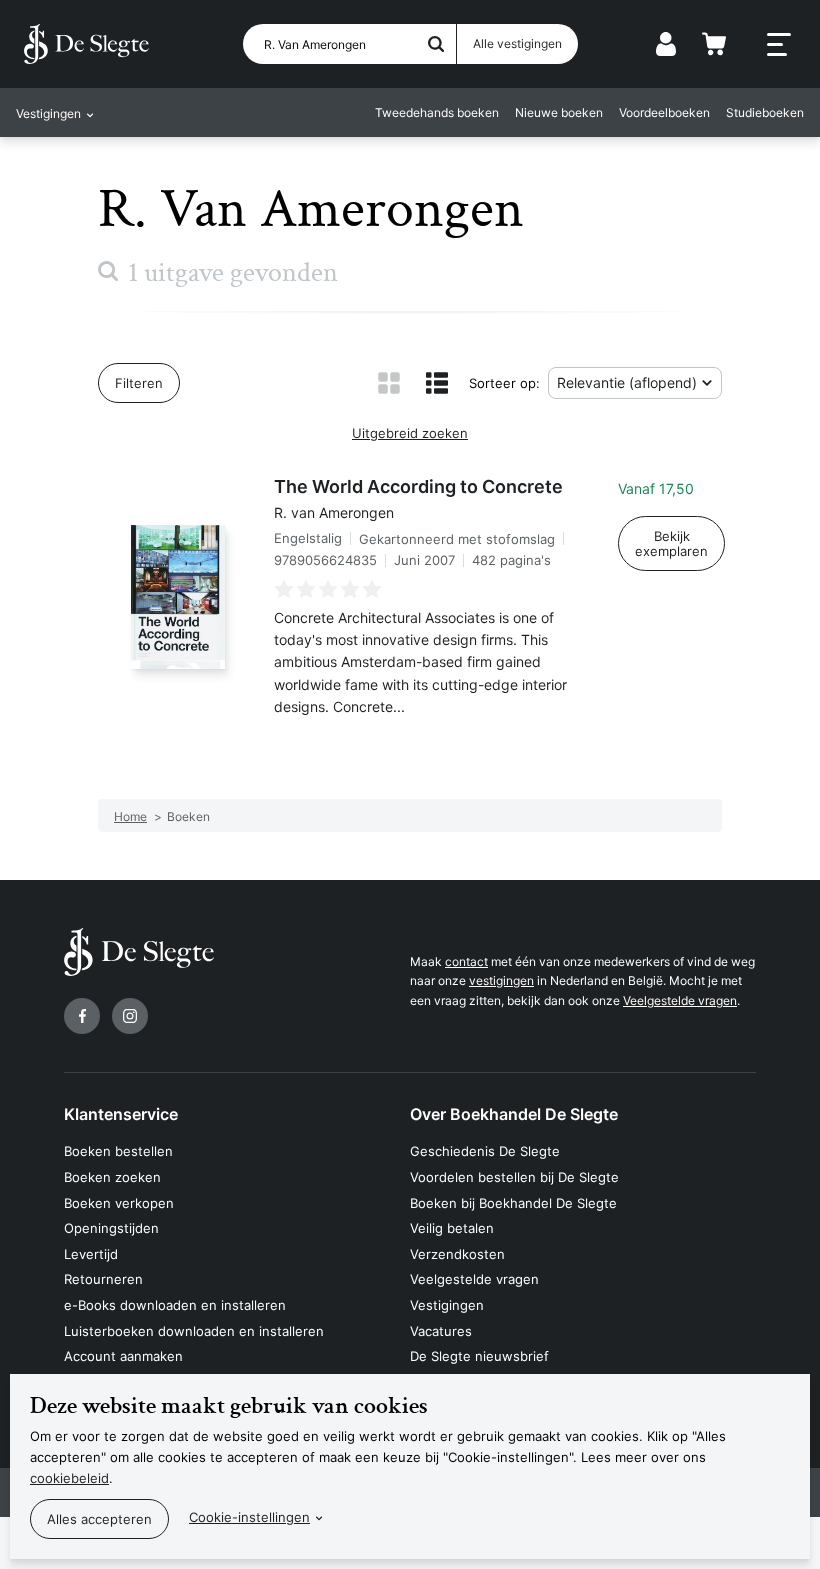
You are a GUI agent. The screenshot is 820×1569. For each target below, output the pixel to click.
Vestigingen (447, 1305)
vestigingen (501, 980)
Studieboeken (765, 112)
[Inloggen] (666, 44)
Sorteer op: (504, 383)
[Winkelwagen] (714, 44)
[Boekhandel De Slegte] (86, 44)
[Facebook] (82, 1016)
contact (466, 961)
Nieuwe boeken (559, 112)
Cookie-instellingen (249, 1517)
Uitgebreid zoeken (410, 433)
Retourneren (103, 1279)
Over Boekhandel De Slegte (514, 1114)
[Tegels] (389, 383)
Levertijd (91, 1254)
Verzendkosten (457, 1254)
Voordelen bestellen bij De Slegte (514, 1177)
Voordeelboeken (664, 112)
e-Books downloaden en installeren (175, 1305)
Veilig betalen (452, 1228)
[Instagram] (130, 1016)
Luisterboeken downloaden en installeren (194, 1331)
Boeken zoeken (112, 1177)
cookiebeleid (69, 1478)
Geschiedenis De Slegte (485, 1151)
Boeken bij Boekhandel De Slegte (513, 1203)
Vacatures (441, 1331)
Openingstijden (111, 1228)
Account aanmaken (123, 1356)
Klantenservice (121, 1114)
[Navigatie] (779, 45)
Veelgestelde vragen (680, 1000)
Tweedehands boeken (437, 112)
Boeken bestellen (118, 1151)
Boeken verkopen (119, 1203)
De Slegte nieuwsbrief (479, 1356)
